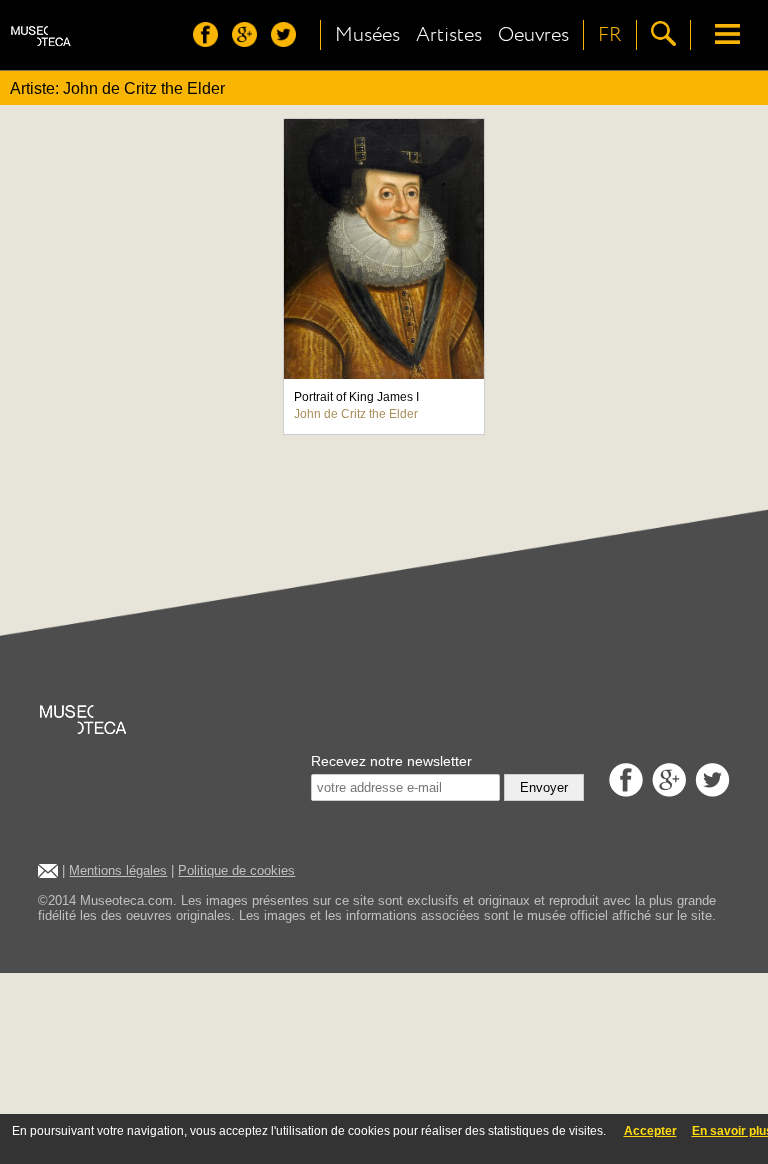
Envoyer (544, 787)
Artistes (449, 35)
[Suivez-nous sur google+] (249, 41)
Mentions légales (118, 870)
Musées (367, 35)
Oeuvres (533, 35)
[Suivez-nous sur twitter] (288, 41)
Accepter (650, 1131)
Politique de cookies (236, 870)
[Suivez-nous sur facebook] (210, 41)
